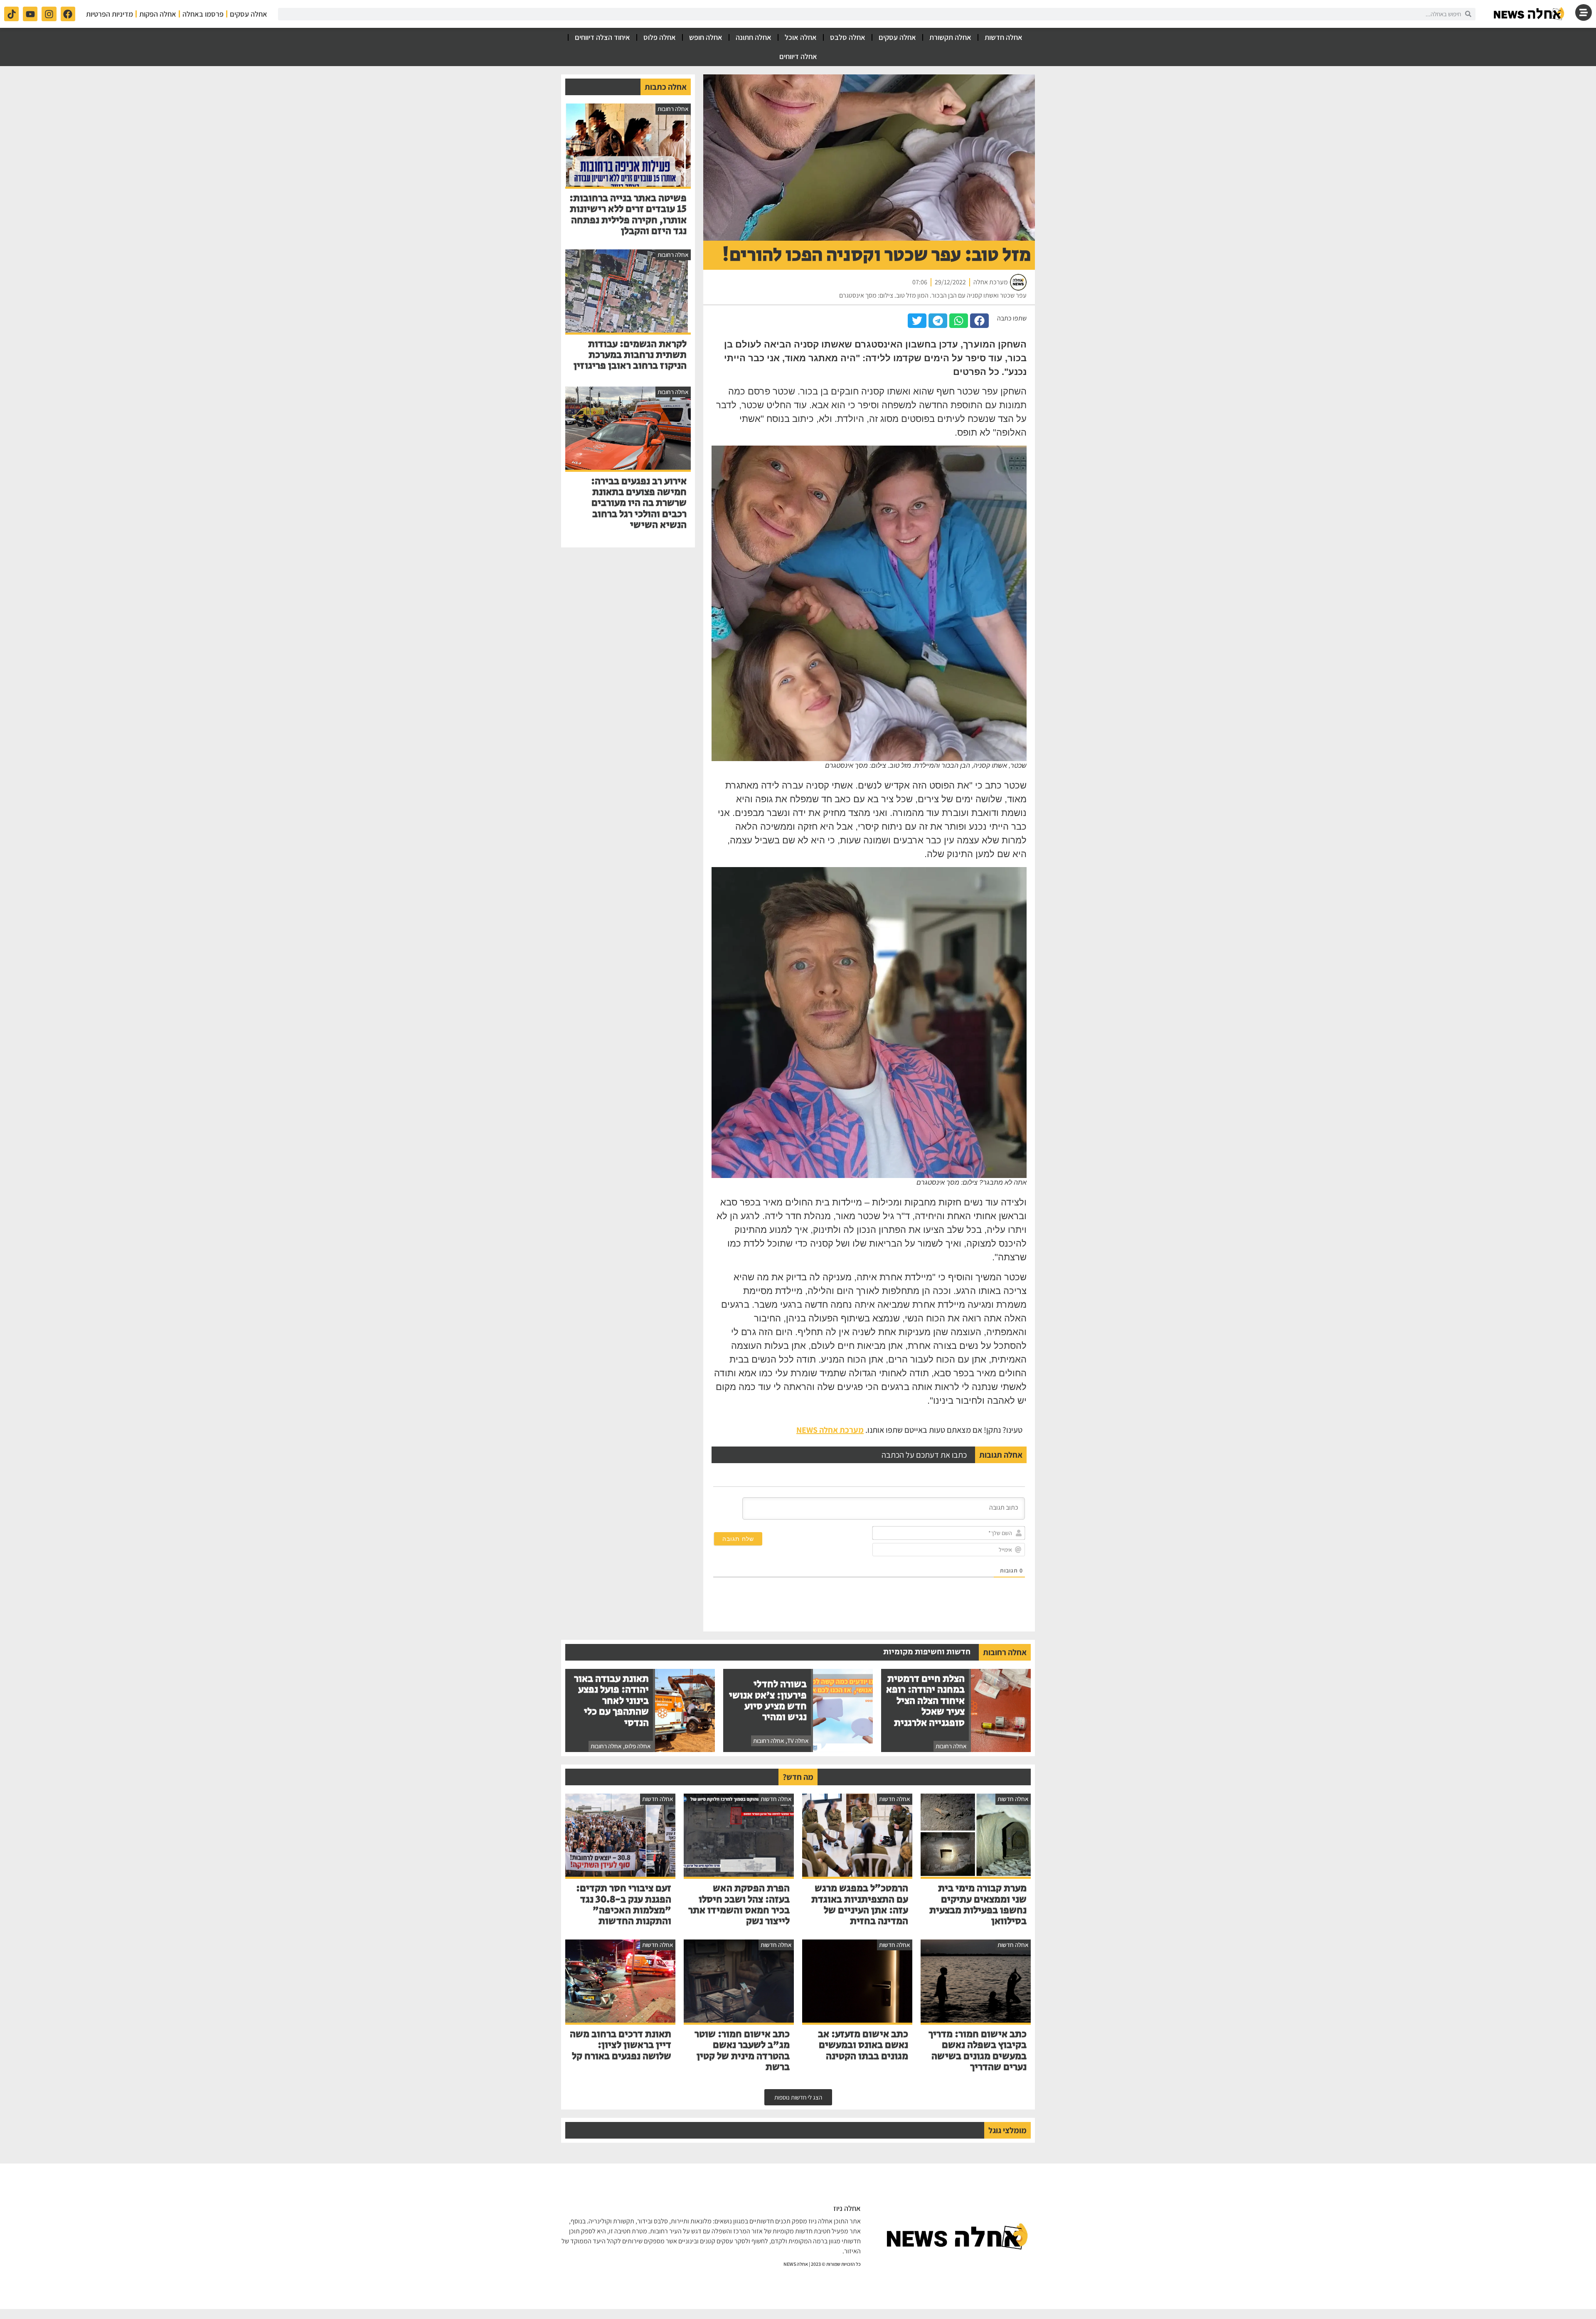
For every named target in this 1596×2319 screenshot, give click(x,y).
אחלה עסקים (249, 14)
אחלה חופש (706, 37)
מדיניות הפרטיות (110, 14)
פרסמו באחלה (203, 14)
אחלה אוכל (801, 37)
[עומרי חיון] (1529, 14)
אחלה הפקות (158, 14)
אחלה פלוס (660, 37)
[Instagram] (49, 14)
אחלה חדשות (1004, 37)
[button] (979, 321)
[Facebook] (68, 14)
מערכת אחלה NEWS (830, 1430)
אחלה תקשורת (950, 37)
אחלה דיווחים (798, 56)
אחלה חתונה (754, 37)
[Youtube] (30, 14)
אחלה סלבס (848, 37)
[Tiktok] (11, 14)
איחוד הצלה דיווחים (602, 37)
